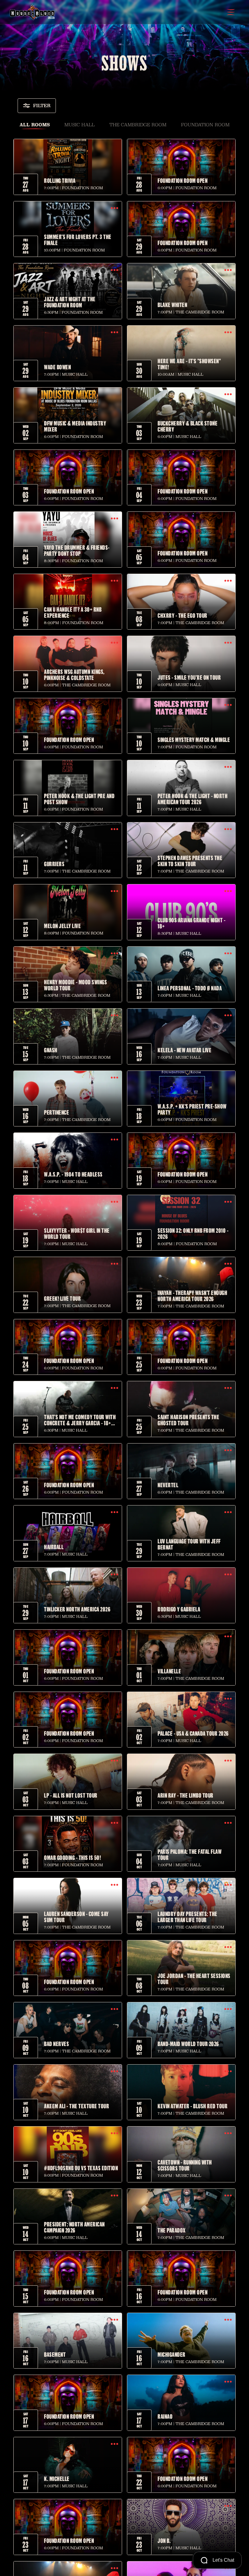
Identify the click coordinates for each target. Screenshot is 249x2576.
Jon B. (164, 2540)
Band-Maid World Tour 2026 (188, 2044)
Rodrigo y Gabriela (179, 1609)
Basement (55, 2354)
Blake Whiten (172, 305)
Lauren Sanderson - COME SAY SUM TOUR (76, 1917)
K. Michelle (57, 2479)
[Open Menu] (231, 12)
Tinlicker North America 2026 (77, 1609)
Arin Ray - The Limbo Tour (186, 1795)
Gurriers (54, 864)
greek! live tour (62, 1298)
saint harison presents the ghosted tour (188, 1420)
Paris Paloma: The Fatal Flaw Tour (189, 1854)
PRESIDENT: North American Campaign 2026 (74, 2227)
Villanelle (169, 1671)
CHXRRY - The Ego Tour (182, 615)
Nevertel (168, 1485)
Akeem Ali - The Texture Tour (77, 2106)
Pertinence (56, 1112)
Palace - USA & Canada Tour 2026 (193, 1733)
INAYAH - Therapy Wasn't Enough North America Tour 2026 (192, 1296)
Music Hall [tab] (80, 125)
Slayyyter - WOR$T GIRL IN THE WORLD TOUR (77, 1233)
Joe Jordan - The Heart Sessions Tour (194, 1979)
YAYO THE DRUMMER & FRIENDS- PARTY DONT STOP (77, 550)
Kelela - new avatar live (184, 1050)
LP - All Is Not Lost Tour (71, 1795)
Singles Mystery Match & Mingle (194, 740)
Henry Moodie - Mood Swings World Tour (75, 985)
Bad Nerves (56, 2044)
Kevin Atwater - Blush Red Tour (193, 2106)
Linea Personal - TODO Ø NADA (190, 988)
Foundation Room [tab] (205, 125)
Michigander (172, 2354)
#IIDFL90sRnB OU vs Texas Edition (81, 2168)
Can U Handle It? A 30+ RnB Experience (73, 612)
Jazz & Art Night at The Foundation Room (70, 302)
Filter (42, 106)
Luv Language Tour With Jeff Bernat (189, 1544)
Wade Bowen (57, 367)
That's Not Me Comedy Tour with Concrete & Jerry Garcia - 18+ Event (80, 1420)
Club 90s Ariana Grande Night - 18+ (191, 923)
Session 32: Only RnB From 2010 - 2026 (193, 1233)
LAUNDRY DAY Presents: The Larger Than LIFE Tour (188, 1917)
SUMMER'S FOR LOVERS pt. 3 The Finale (78, 240)
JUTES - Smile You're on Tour (189, 677)
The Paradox (172, 2230)
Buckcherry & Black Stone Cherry (188, 426)
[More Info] (68, 167)
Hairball (54, 1547)
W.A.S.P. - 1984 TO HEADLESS (73, 1174)
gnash (51, 1050)
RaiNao (165, 2416)
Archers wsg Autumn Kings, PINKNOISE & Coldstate (74, 675)
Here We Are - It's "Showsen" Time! (189, 364)
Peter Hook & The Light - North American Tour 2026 (193, 799)
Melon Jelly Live (62, 926)
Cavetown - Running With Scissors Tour (185, 2165)
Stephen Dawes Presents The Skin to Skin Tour (190, 861)
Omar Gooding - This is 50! (72, 1857)
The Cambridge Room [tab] (138, 125)
